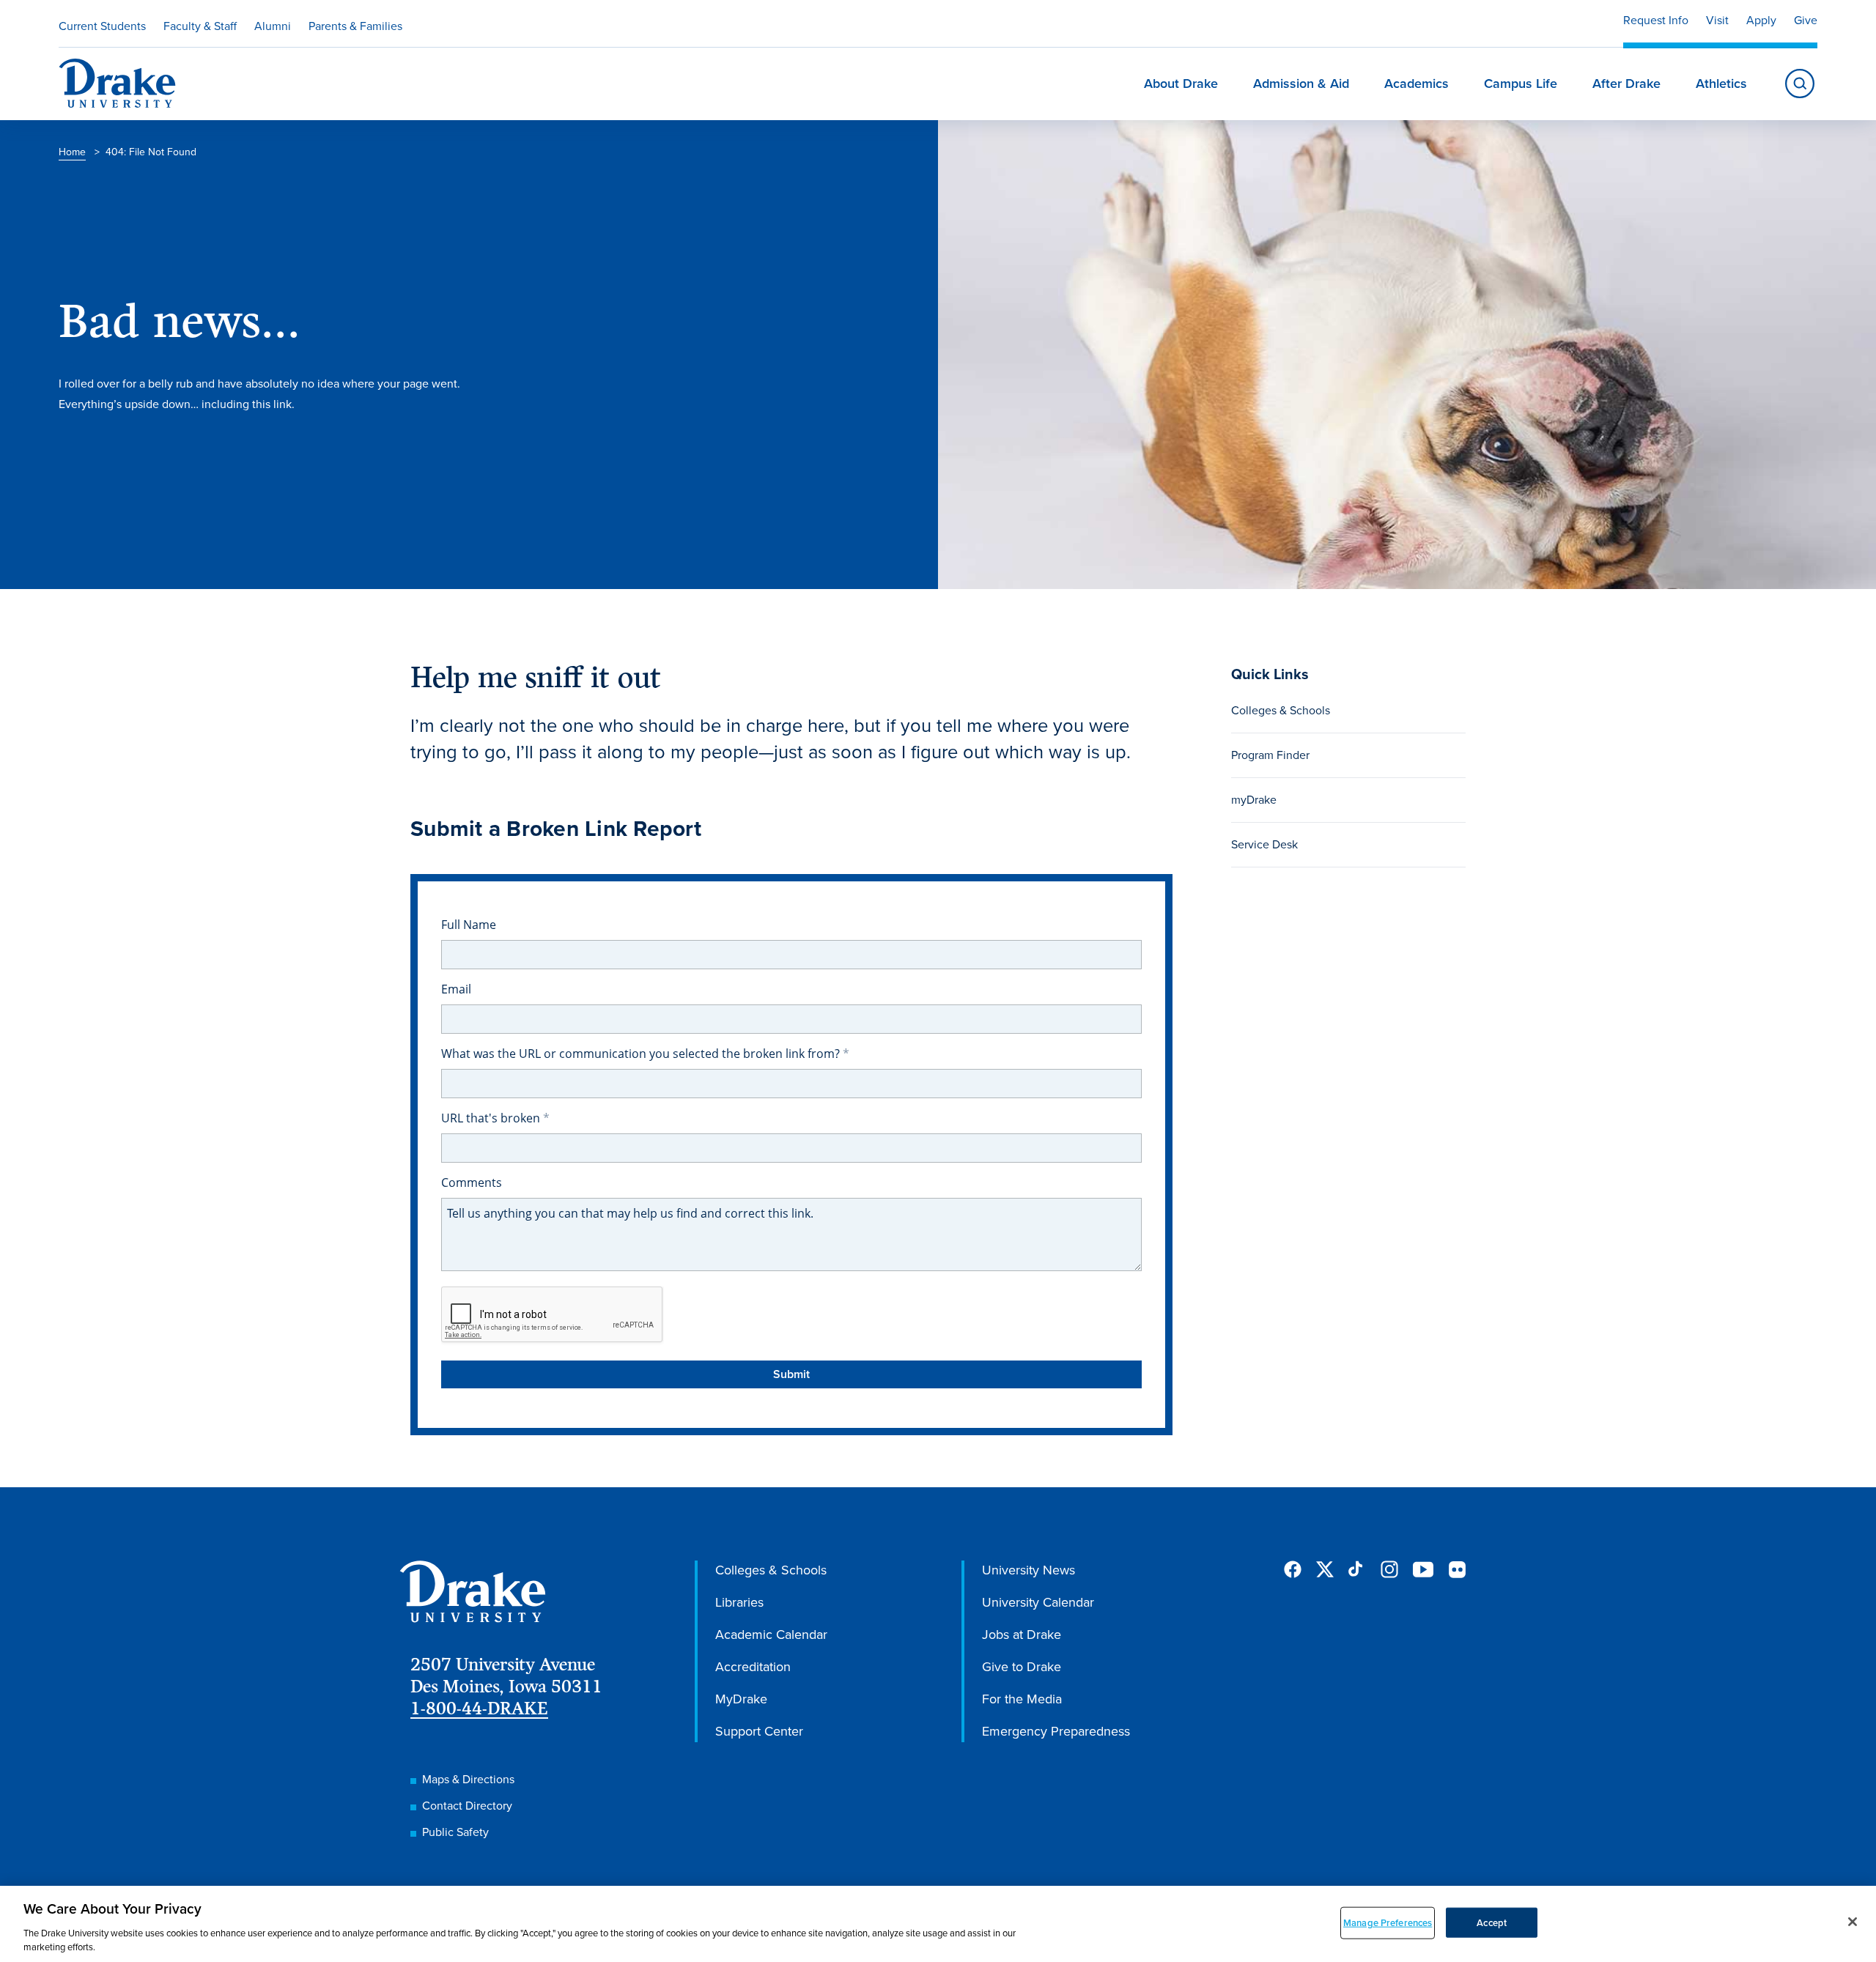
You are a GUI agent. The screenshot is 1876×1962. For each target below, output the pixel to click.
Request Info (1656, 20)
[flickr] (1457, 1569)
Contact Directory (467, 1806)
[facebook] (1293, 1569)
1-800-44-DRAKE (479, 1708)
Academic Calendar (771, 1635)
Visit (1717, 20)
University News (1029, 1570)
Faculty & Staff (200, 26)
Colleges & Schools (1281, 710)
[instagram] (1389, 1569)
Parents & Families (355, 26)
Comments (472, 1182)
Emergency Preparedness (1056, 1731)
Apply (1761, 20)
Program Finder (1270, 755)
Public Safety (455, 1832)
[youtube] (1423, 1570)
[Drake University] (117, 84)
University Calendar (1038, 1602)
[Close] (1853, 1922)
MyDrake (741, 1699)
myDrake (1254, 800)
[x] (1325, 1569)
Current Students (102, 26)
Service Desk (1264, 844)
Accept (1492, 1923)
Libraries (739, 1602)
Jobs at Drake (1022, 1635)
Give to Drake (1022, 1667)
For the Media (1022, 1699)
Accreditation (753, 1667)
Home (72, 152)
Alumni (273, 26)
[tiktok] (1357, 1569)
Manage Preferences (1388, 1923)
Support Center (759, 1731)
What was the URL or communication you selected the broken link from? (642, 1054)
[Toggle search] (1800, 84)
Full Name (469, 925)
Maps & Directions (468, 1779)
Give (1806, 20)
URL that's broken (492, 1118)
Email (456, 989)
